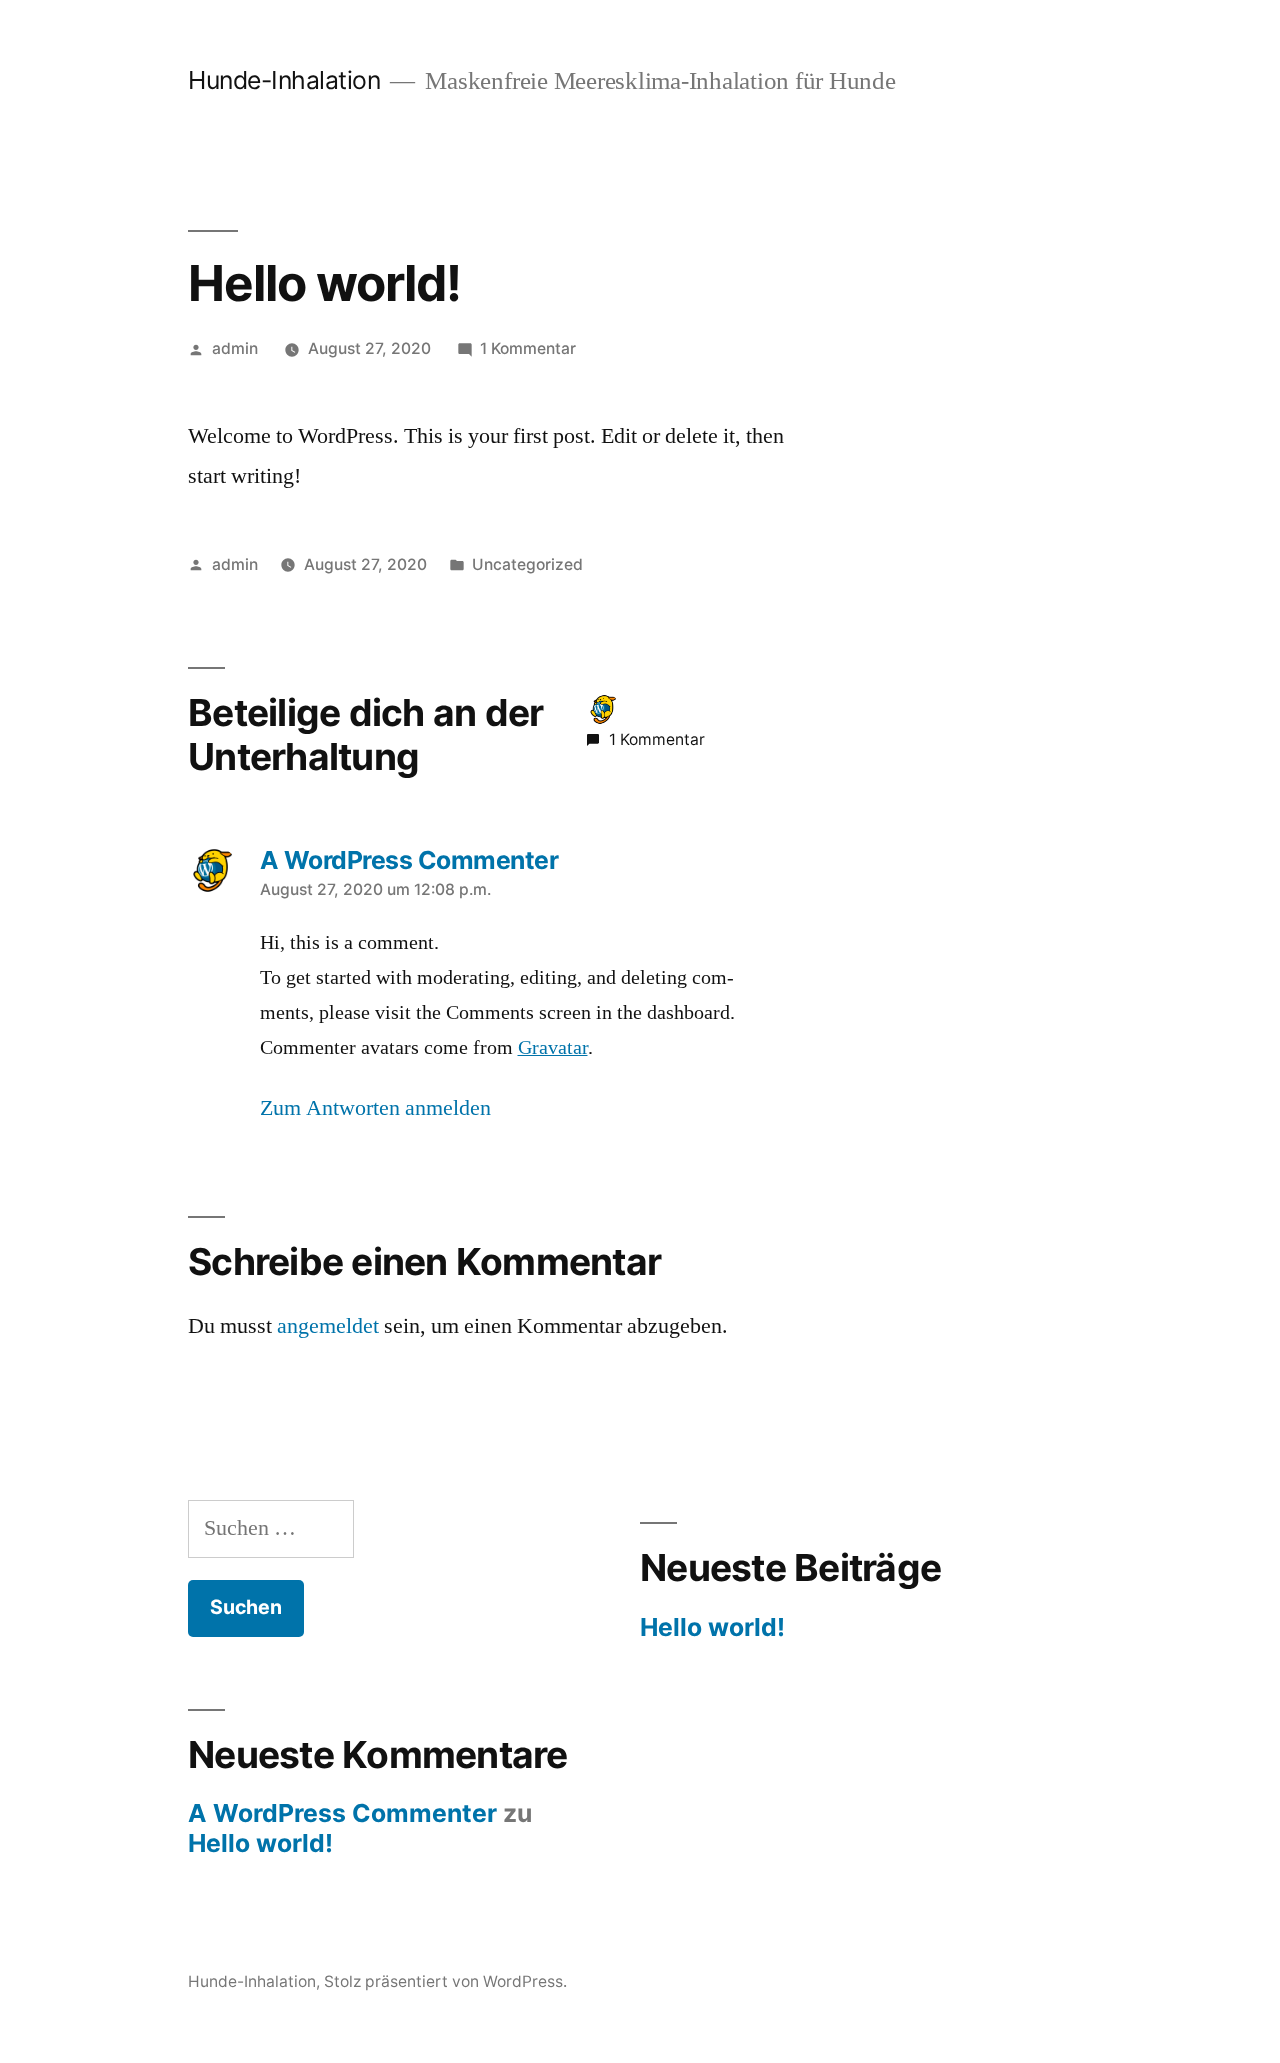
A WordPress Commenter (342, 1813)
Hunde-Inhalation (284, 80)
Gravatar (553, 1048)
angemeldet (328, 1326)
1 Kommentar (528, 348)
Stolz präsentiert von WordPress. (445, 1981)
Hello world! (712, 1627)
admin (235, 348)
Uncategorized (527, 564)
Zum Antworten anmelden (375, 1108)
